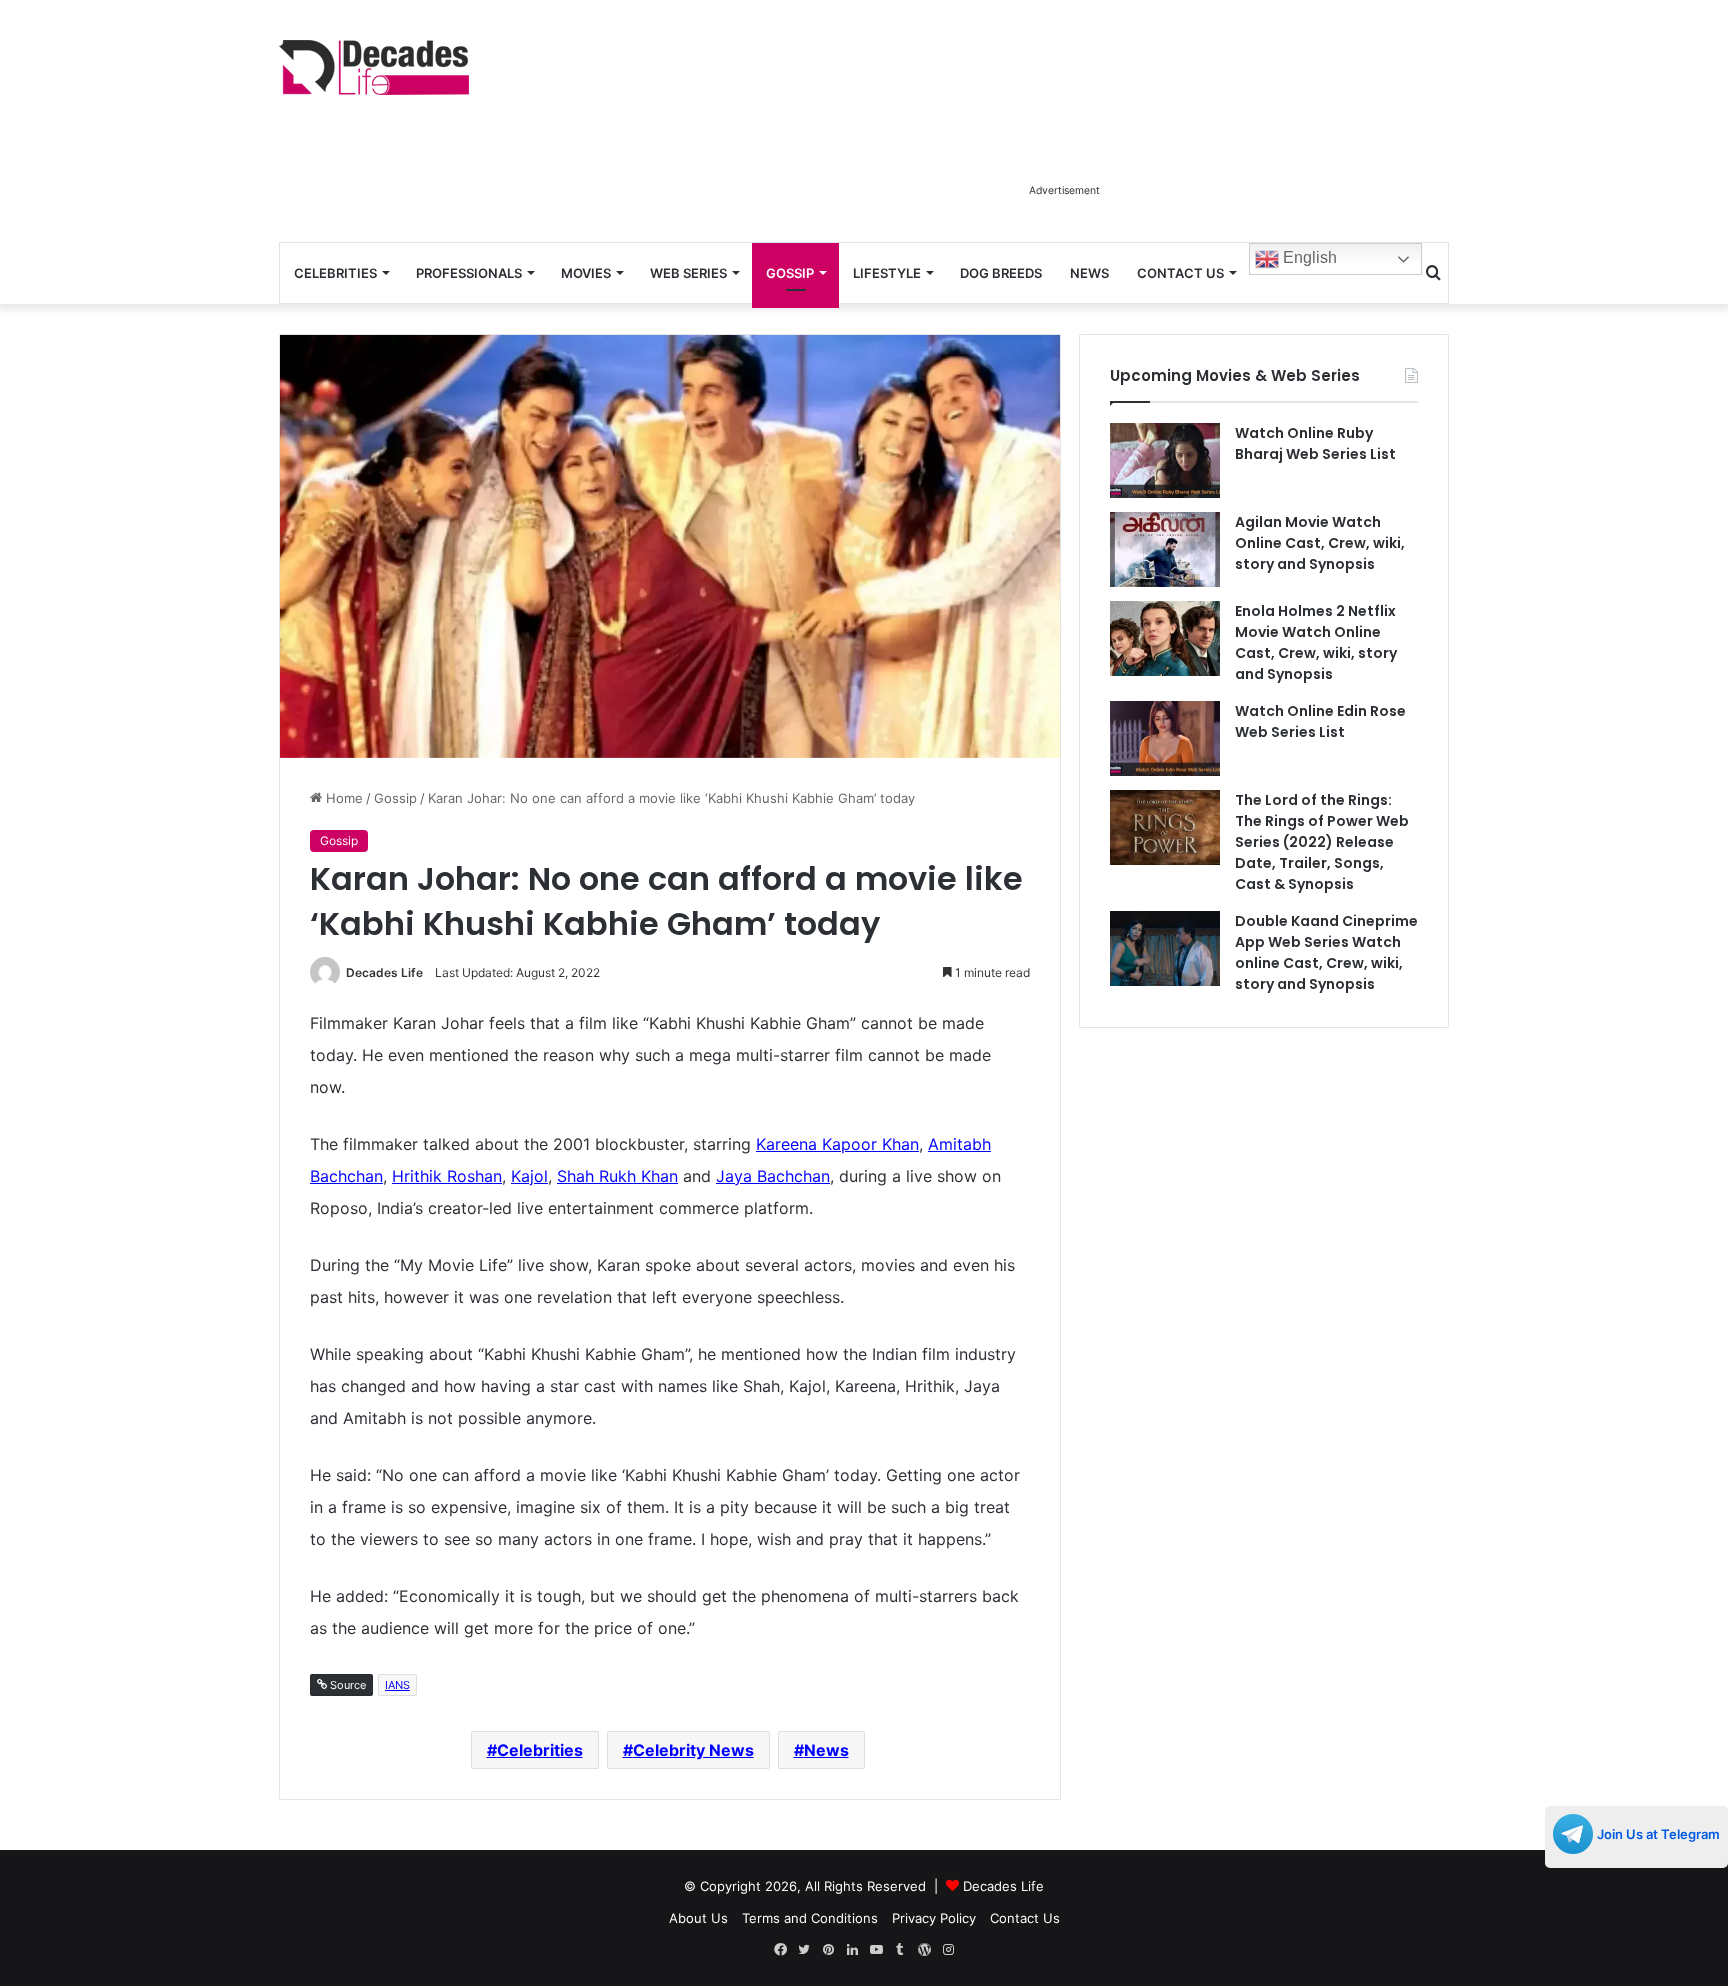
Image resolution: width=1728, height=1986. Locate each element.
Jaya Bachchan (773, 1176)
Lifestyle (887, 273)
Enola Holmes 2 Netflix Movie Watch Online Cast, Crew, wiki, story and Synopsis (1316, 642)
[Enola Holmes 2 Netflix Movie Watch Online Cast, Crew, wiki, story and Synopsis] (1165, 638)
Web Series (688, 273)
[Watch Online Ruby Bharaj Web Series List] (1165, 460)
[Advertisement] (1064, 128)
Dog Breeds (1001, 273)
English (1308, 257)
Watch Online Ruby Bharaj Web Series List (1315, 443)
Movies (586, 273)
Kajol (529, 1176)
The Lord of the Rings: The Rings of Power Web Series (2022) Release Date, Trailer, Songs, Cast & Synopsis (1322, 842)
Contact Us (1180, 273)
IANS (397, 1685)
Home (342, 798)
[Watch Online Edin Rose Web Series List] (1165, 738)
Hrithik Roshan (447, 1176)
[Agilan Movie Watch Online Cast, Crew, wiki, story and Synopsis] (1165, 549)
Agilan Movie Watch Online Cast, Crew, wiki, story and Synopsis (1320, 543)
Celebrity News (693, 1750)
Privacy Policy (934, 1918)
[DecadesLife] (374, 67)
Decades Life (384, 972)
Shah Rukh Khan (617, 1176)
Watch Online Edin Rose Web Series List (1320, 721)
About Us (698, 1918)
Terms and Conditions (810, 1918)
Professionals (469, 273)
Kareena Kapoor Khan (837, 1144)
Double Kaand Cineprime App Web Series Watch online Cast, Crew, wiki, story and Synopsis (1326, 952)
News (1089, 273)
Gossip (790, 273)
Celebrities (335, 273)
